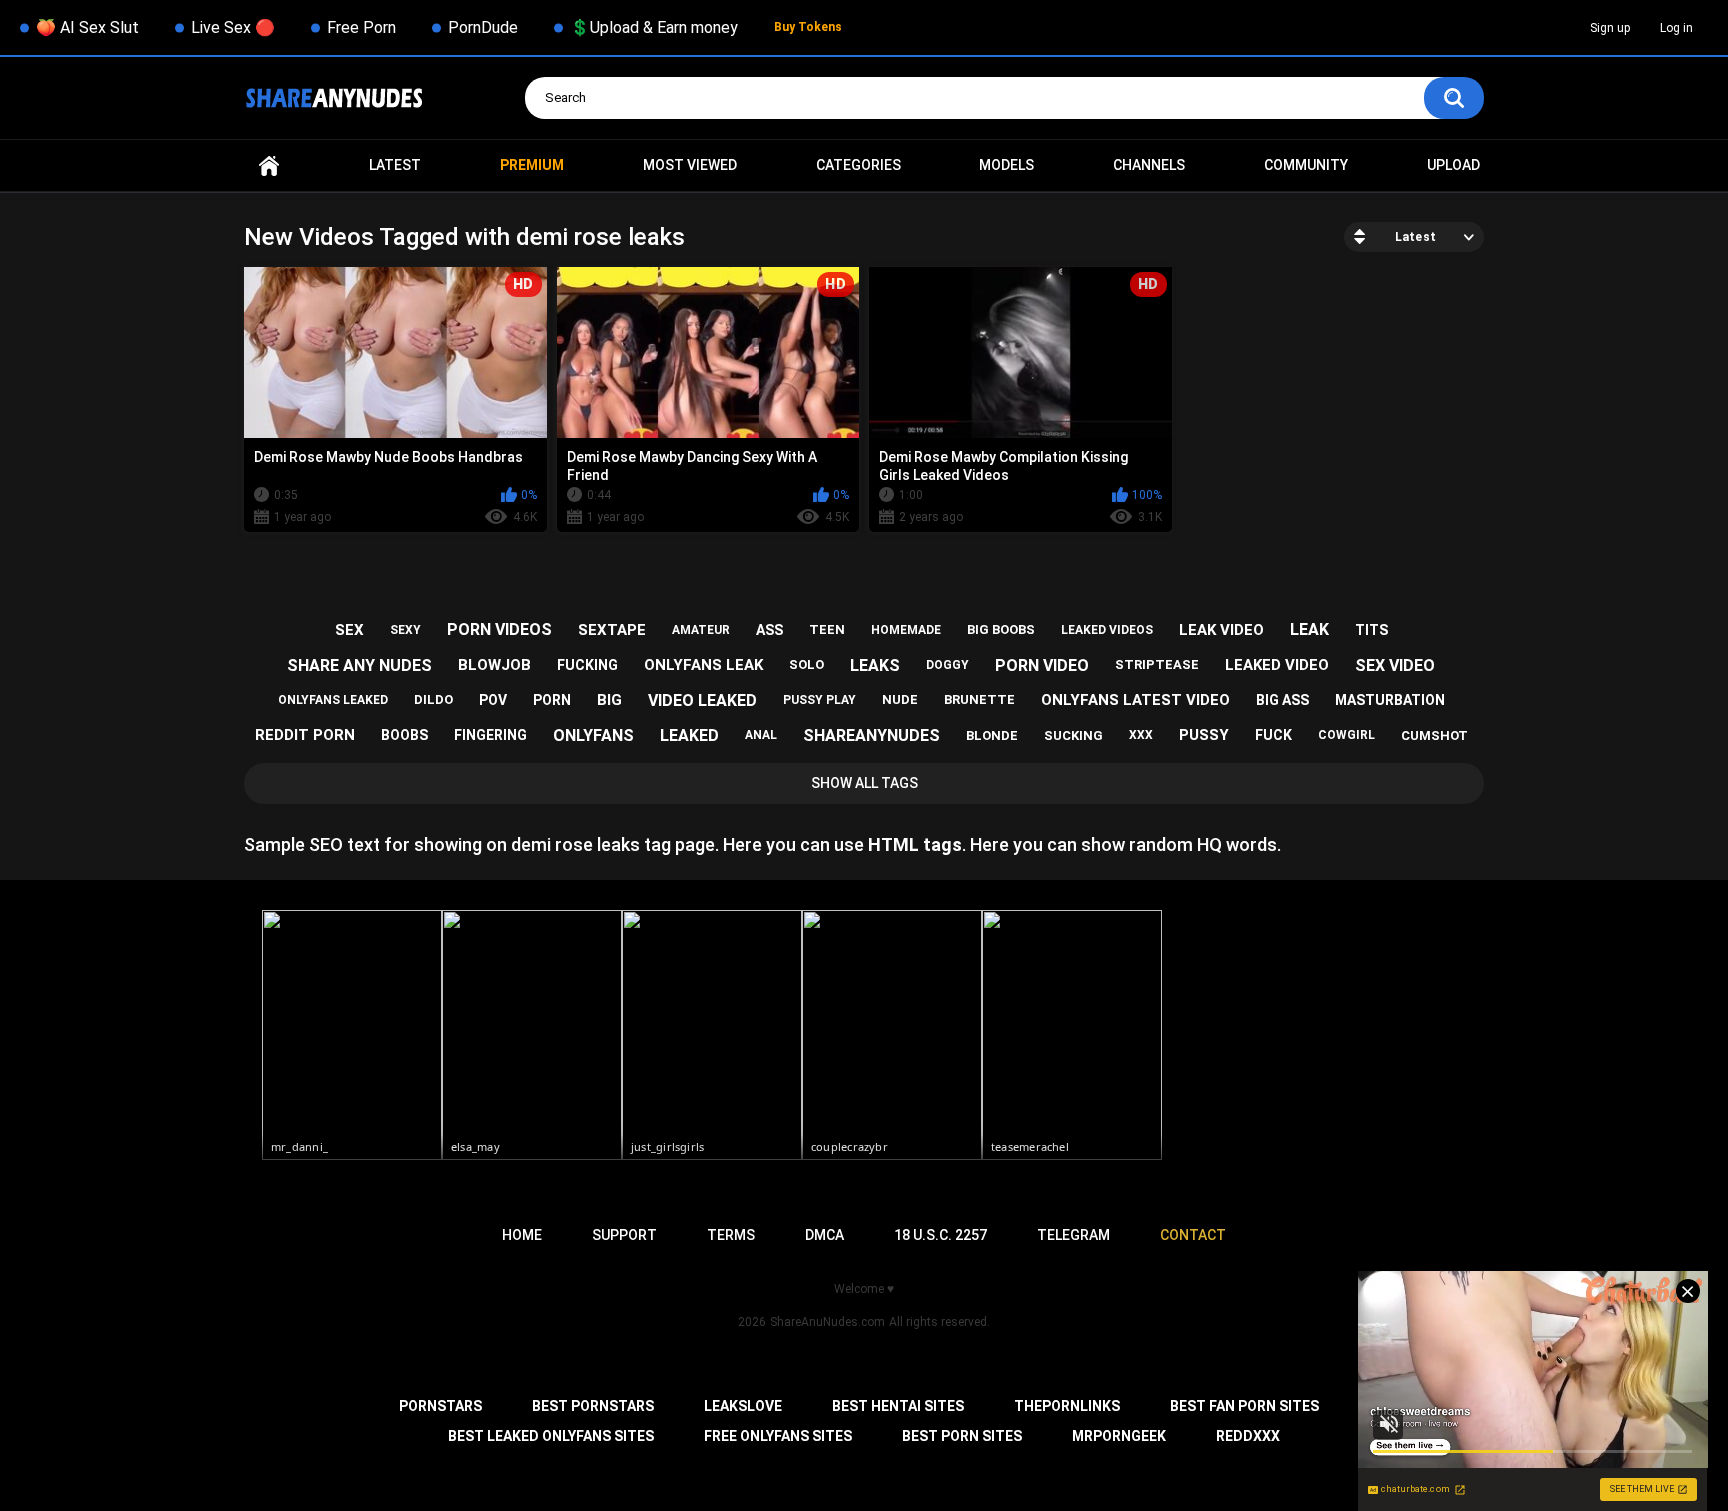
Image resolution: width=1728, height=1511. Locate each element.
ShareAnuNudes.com (827, 1322)
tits (1371, 630)
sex (349, 630)
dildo (433, 699)
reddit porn (305, 735)
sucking (1073, 735)
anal (761, 735)
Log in (1676, 28)
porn (552, 700)
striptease (1157, 664)
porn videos (499, 629)
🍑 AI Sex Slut (87, 27)
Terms (731, 1235)
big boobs (1001, 629)
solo (806, 664)
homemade (906, 630)
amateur (701, 630)
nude (900, 699)
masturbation (1390, 700)
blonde (992, 735)
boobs (404, 735)
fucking (587, 665)
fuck (1273, 735)
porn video (1042, 665)
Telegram (1073, 1235)
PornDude (483, 27)
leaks (875, 665)
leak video (1221, 630)
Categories (858, 165)
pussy (1204, 735)
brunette (979, 699)
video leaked (702, 700)
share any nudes (359, 665)
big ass (1282, 700)
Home (269, 165)
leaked (689, 735)
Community (1306, 165)
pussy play (819, 700)
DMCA (824, 1235)
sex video (1395, 665)
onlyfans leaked (333, 700)
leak (1309, 629)
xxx (1141, 735)
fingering (490, 735)
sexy (405, 630)
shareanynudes (871, 735)
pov (493, 700)
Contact (1193, 1235)
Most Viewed (690, 165)
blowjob (494, 665)
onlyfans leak (703, 665)
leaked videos (1107, 630)
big (609, 700)
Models (1006, 165)
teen (827, 629)
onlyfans (593, 735)
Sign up (1610, 28)
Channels (1149, 165)
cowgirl (1346, 735)
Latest (395, 165)
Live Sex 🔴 (233, 27)
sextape (612, 630)
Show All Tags (864, 783)
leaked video (1277, 665)
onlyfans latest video (1135, 700)
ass (769, 630)
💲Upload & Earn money (654, 27)
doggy (947, 665)
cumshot (1434, 735)
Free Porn (361, 27)
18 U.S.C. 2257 (940, 1235)
